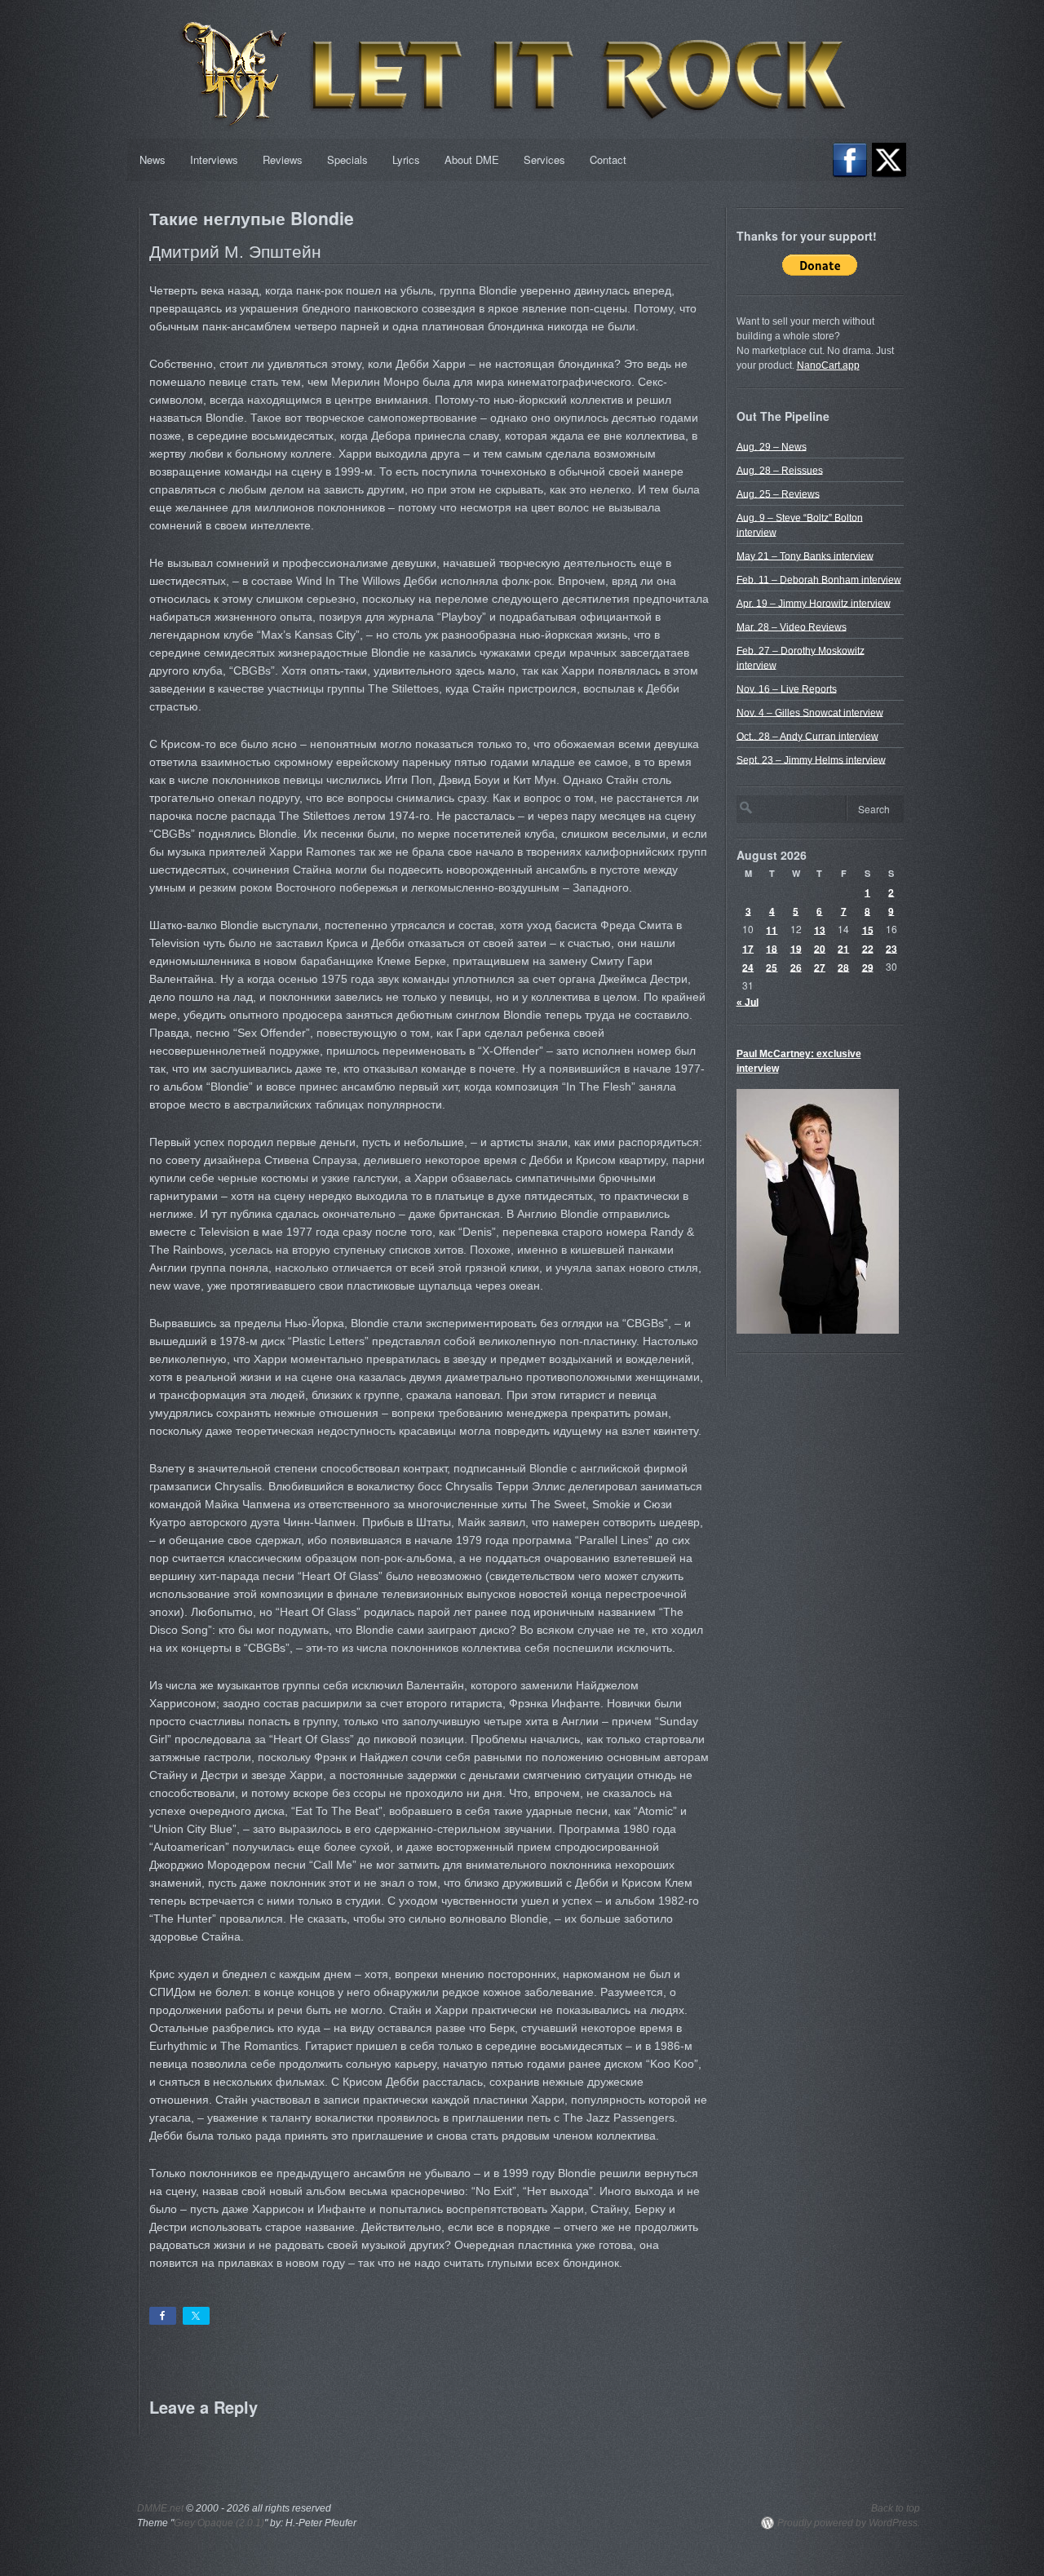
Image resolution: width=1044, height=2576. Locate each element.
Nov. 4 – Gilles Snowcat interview (810, 712)
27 (820, 967)
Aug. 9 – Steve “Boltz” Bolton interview (800, 524)
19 (796, 948)
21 (843, 948)
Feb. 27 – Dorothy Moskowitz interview (801, 657)
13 (820, 929)
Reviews (283, 159)
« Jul (748, 1002)
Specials (347, 159)
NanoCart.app (828, 365)
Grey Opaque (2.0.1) (219, 2523)
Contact (608, 159)
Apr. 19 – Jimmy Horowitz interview (814, 603)
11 (772, 929)
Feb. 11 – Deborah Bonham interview (819, 579)
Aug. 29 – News (772, 446)
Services (544, 159)
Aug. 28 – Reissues (780, 470)
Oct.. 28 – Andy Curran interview (807, 736)
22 (868, 948)
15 (868, 929)
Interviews (214, 159)
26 (796, 967)
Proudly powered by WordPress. (849, 2523)
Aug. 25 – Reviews (778, 494)
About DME (472, 159)
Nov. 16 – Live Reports (787, 688)
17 (748, 948)
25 (772, 967)
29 (868, 967)
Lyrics (406, 159)
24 (748, 967)
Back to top (896, 2508)
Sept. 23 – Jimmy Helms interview (811, 759)
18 (772, 948)
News (153, 159)
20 (820, 948)
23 (891, 948)
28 (843, 967)
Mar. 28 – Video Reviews (792, 626)
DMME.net (160, 2508)
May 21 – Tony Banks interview (805, 555)
